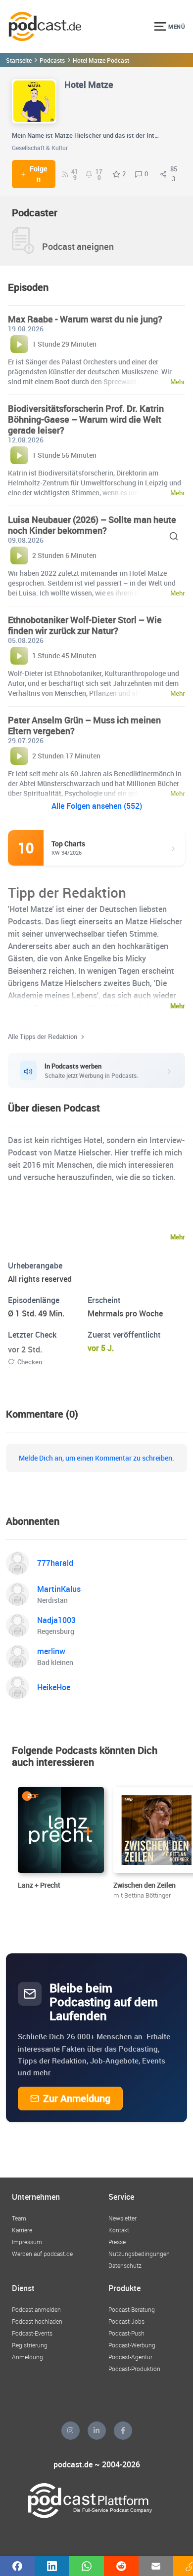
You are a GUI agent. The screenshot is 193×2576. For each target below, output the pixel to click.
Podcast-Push (126, 2333)
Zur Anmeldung (77, 2098)
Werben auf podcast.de (42, 2254)
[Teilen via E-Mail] (156, 2566)
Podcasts (52, 60)
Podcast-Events (32, 2333)
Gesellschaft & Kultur (40, 148)
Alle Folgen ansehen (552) (97, 806)
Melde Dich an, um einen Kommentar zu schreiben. (96, 1458)
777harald (55, 1563)
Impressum (27, 2242)
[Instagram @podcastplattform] (71, 2431)
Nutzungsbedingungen (139, 2254)
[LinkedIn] (97, 2431)
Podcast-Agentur (130, 2357)
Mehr (178, 1006)
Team (19, 2218)
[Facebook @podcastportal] (123, 2431)
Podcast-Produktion (134, 2369)
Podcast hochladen (37, 2321)
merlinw (51, 1651)
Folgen (38, 174)
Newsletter (122, 2218)
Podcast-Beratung (132, 2309)
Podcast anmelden (36, 2309)
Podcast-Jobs (126, 2321)
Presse (117, 2242)
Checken (30, 1362)
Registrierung (30, 2345)
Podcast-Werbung (132, 2345)
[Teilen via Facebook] (17, 2566)
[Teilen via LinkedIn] (52, 2566)
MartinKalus (59, 1589)
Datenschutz (125, 2265)
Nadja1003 (56, 1620)
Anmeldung (27, 2357)
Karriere (22, 2230)
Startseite (19, 60)
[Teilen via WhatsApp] (87, 2566)
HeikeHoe (54, 1687)
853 (174, 174)
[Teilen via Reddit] (121, 2566)
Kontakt (119, 2230)
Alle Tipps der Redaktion (43, 1036)
